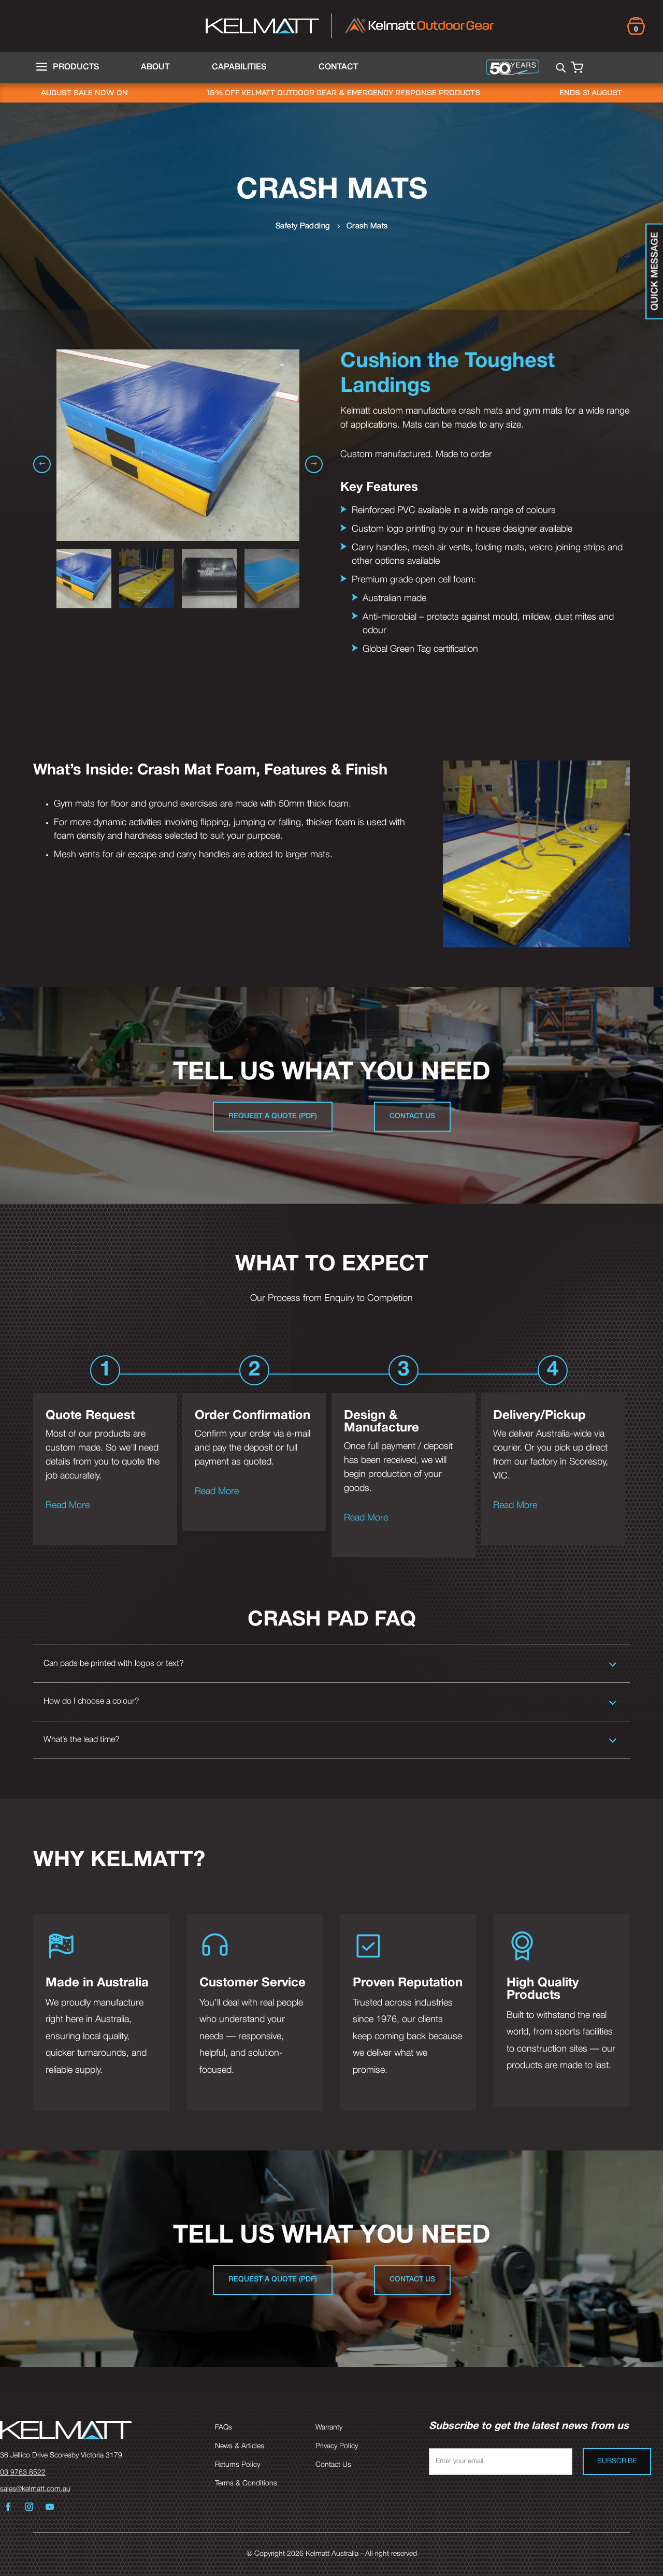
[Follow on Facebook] (8, 2507)
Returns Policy (237, 2465)
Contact (338, 67)
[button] (314, 464)
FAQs (224, 2428)
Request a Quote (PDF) (273, 1116)
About (155, 67)
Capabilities (239, 67)
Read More (68, 1505)
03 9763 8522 (23, 2473)
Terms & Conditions (246, 2484)
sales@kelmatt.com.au (35, 2489)
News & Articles (240, 2446)
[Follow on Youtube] (50, 2507)
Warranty (329, 2428)
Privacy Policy (337, 2446)
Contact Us (412, 1116)
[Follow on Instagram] (29, 2507)
